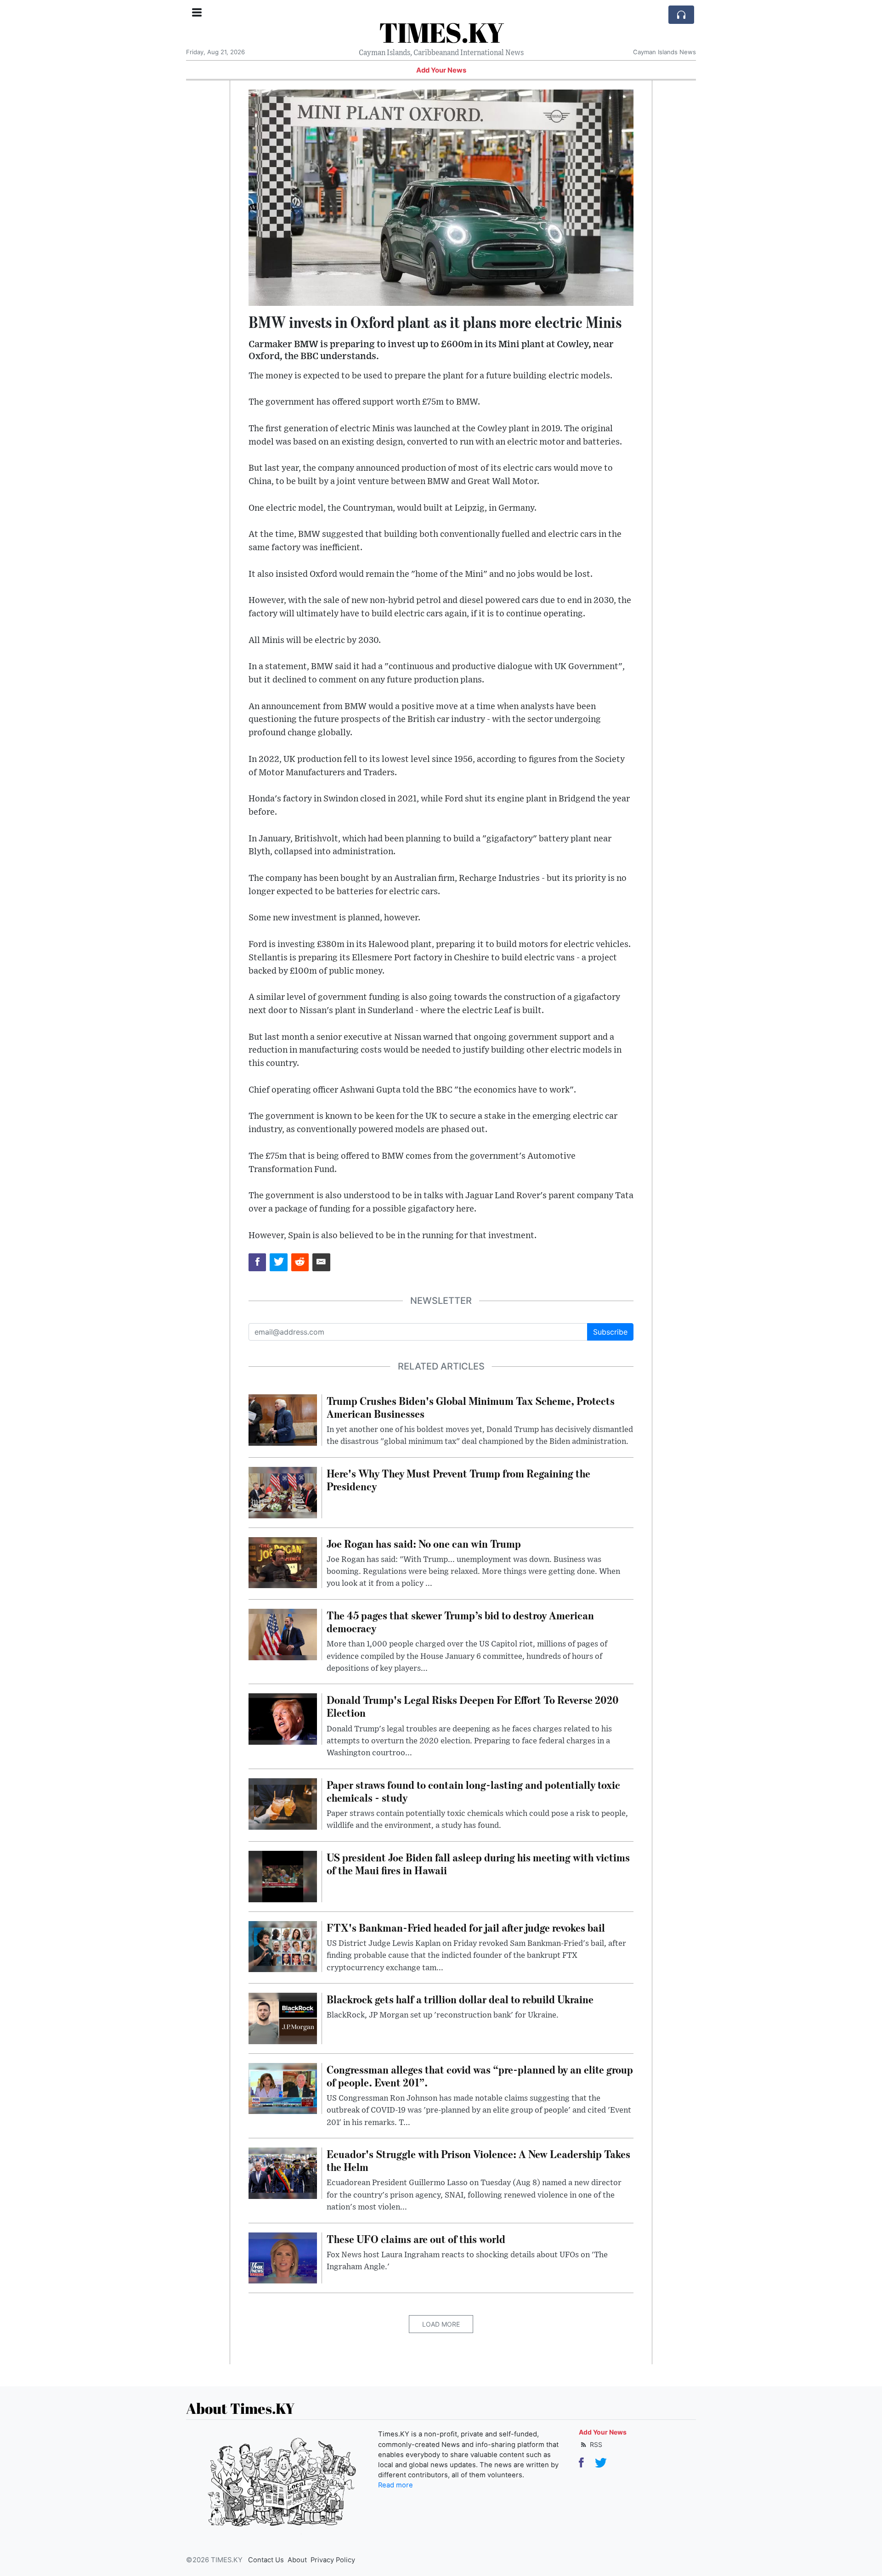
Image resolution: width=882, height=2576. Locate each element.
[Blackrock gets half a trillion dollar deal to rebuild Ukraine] (283, 2018)
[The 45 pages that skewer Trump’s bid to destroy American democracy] (283, 1634)
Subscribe (610, 1332)
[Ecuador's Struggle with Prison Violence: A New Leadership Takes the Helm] (283, 2172)
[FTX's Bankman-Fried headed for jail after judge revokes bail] (283, 1946)
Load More (441, 2324)
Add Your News (441, 70)
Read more (396, 2485)
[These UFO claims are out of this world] (283, 2257)
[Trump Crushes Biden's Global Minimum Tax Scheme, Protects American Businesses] (283, 1419)
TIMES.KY (441, 32)
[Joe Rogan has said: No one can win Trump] (283, 1562)
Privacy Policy (333, 2560)
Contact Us (266, 2560)
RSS (595, 2444)
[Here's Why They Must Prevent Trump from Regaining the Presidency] (283, 1492)
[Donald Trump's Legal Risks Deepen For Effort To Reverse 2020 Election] (283, 1719)
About (297, 2560)
